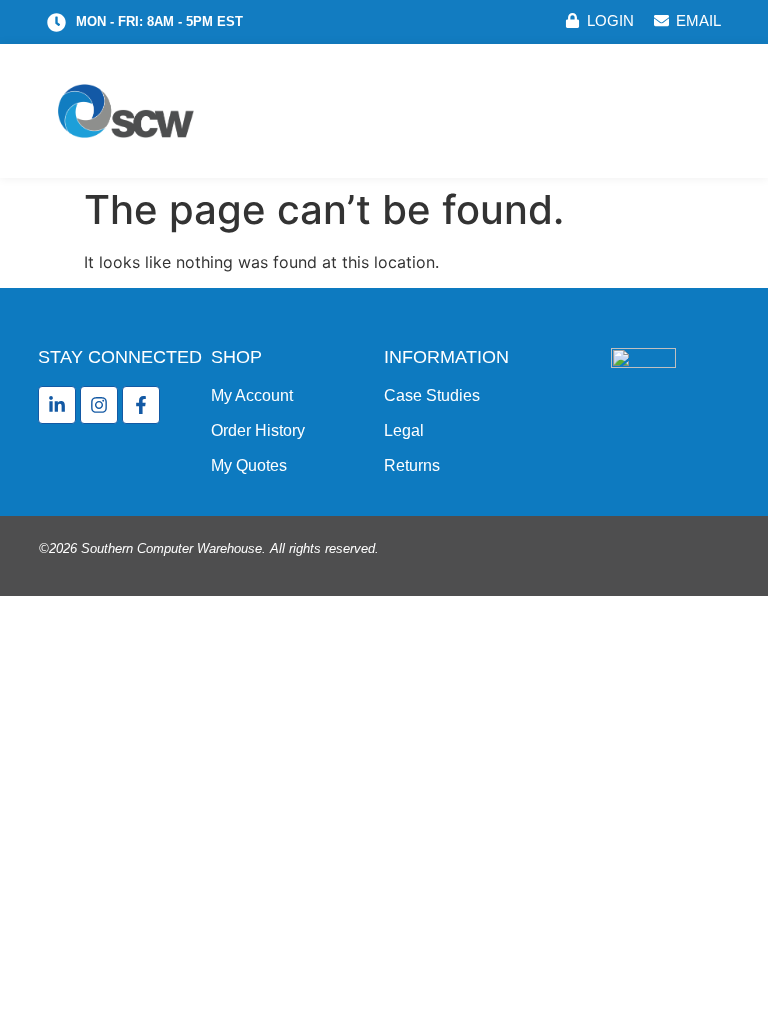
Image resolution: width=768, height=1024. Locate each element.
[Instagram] (99, 405)
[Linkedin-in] (57, 405)
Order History (258, 430)
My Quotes (249, 465)
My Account (252, 395)
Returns (412, 465)
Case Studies (432, 395)
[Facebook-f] (141, 405)
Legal (404, 430)
